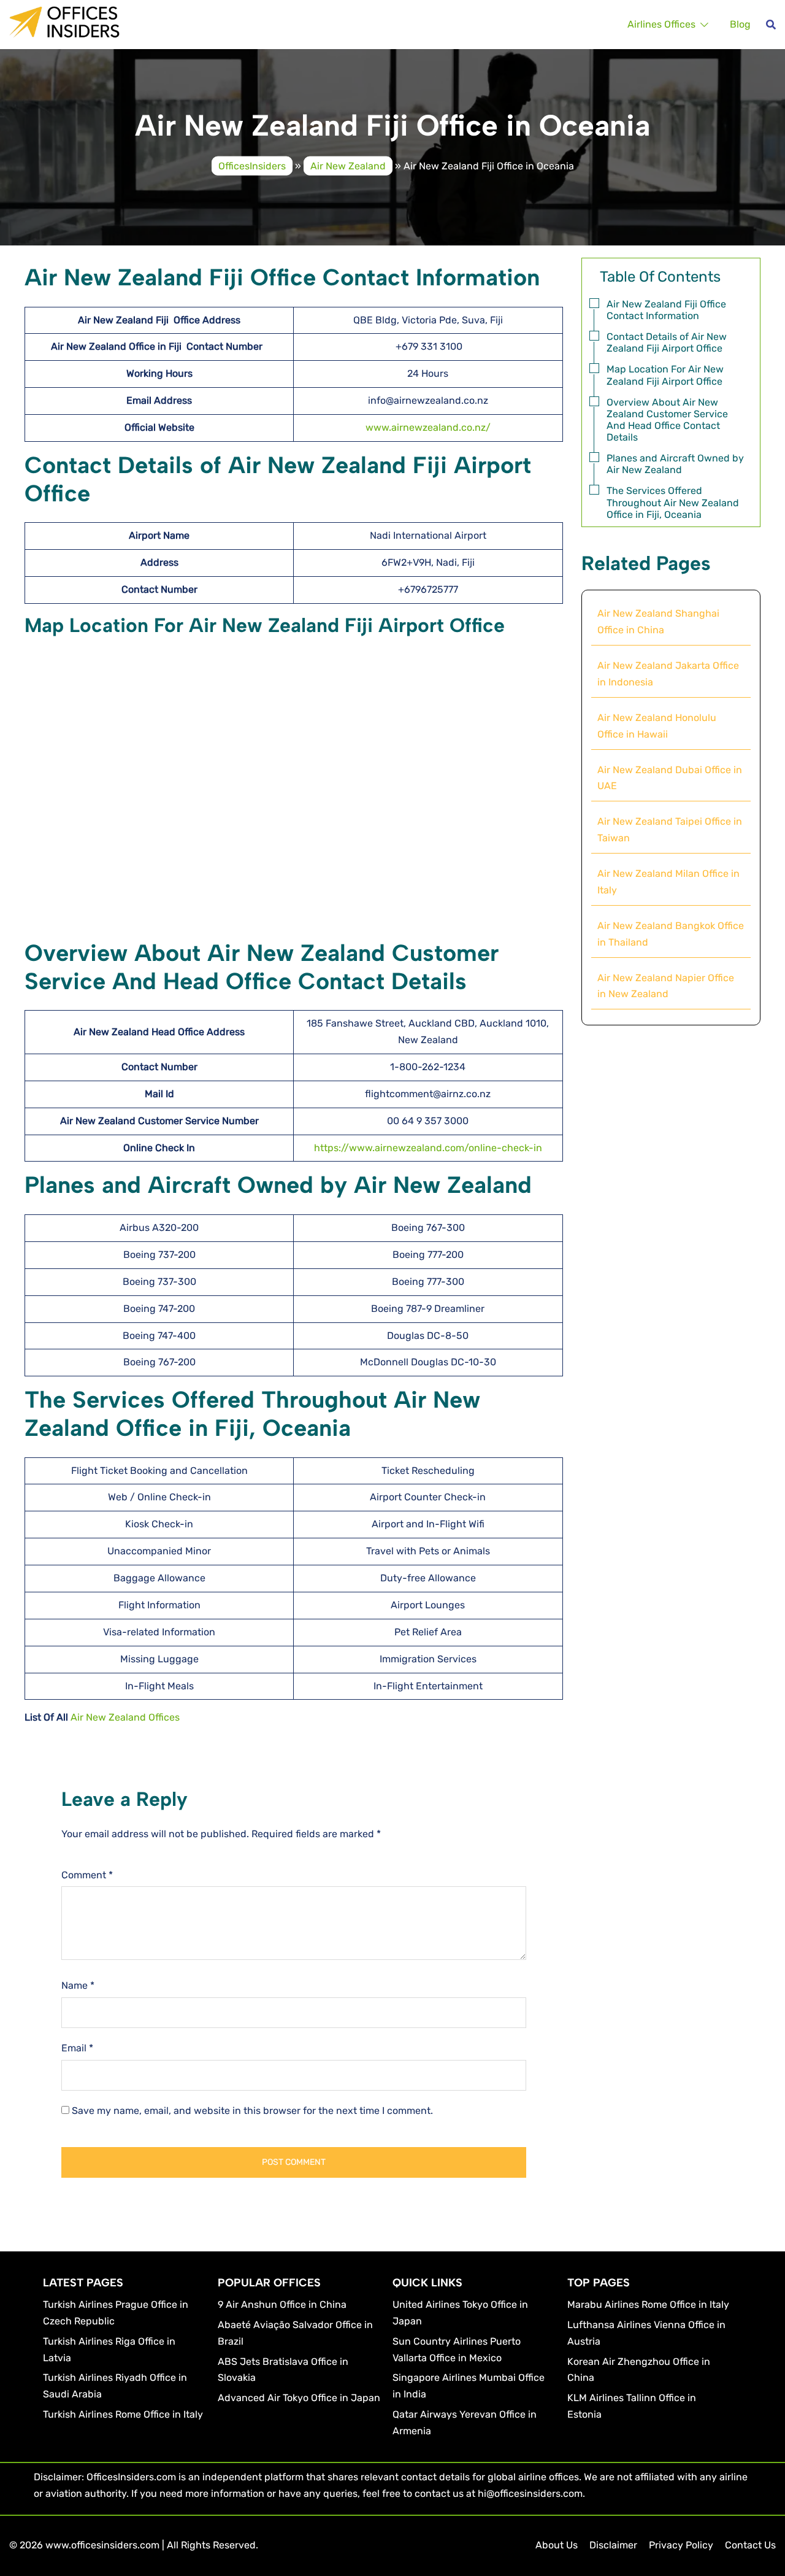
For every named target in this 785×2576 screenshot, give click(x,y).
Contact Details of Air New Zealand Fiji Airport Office (667, 342)
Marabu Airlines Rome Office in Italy (648, 2304)
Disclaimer (613, 2545)
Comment (87, 1875)
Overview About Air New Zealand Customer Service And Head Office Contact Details (667, 420)
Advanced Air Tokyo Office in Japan (299, 2398)
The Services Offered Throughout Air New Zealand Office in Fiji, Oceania (673, 502)
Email (77, 2048)
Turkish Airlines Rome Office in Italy (123, 2414)
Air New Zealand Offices (125, 1717)
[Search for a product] (771, 25)
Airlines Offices (661, 24)
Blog (740, 24)
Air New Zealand (348, 165)
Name (78, 1985)
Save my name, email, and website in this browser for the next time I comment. (252, 2111)
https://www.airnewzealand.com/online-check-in (428, 1148)
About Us (557, 2545)
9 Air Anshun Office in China (282, 2304)
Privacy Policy (681, 2545)
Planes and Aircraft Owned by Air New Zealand (675, 464)
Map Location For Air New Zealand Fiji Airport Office (665, 375)
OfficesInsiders (252, 165)
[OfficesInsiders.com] (64, 21)
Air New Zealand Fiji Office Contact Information (666, 310)
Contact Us (750, 2545)
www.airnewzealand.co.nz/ (428, 427)
